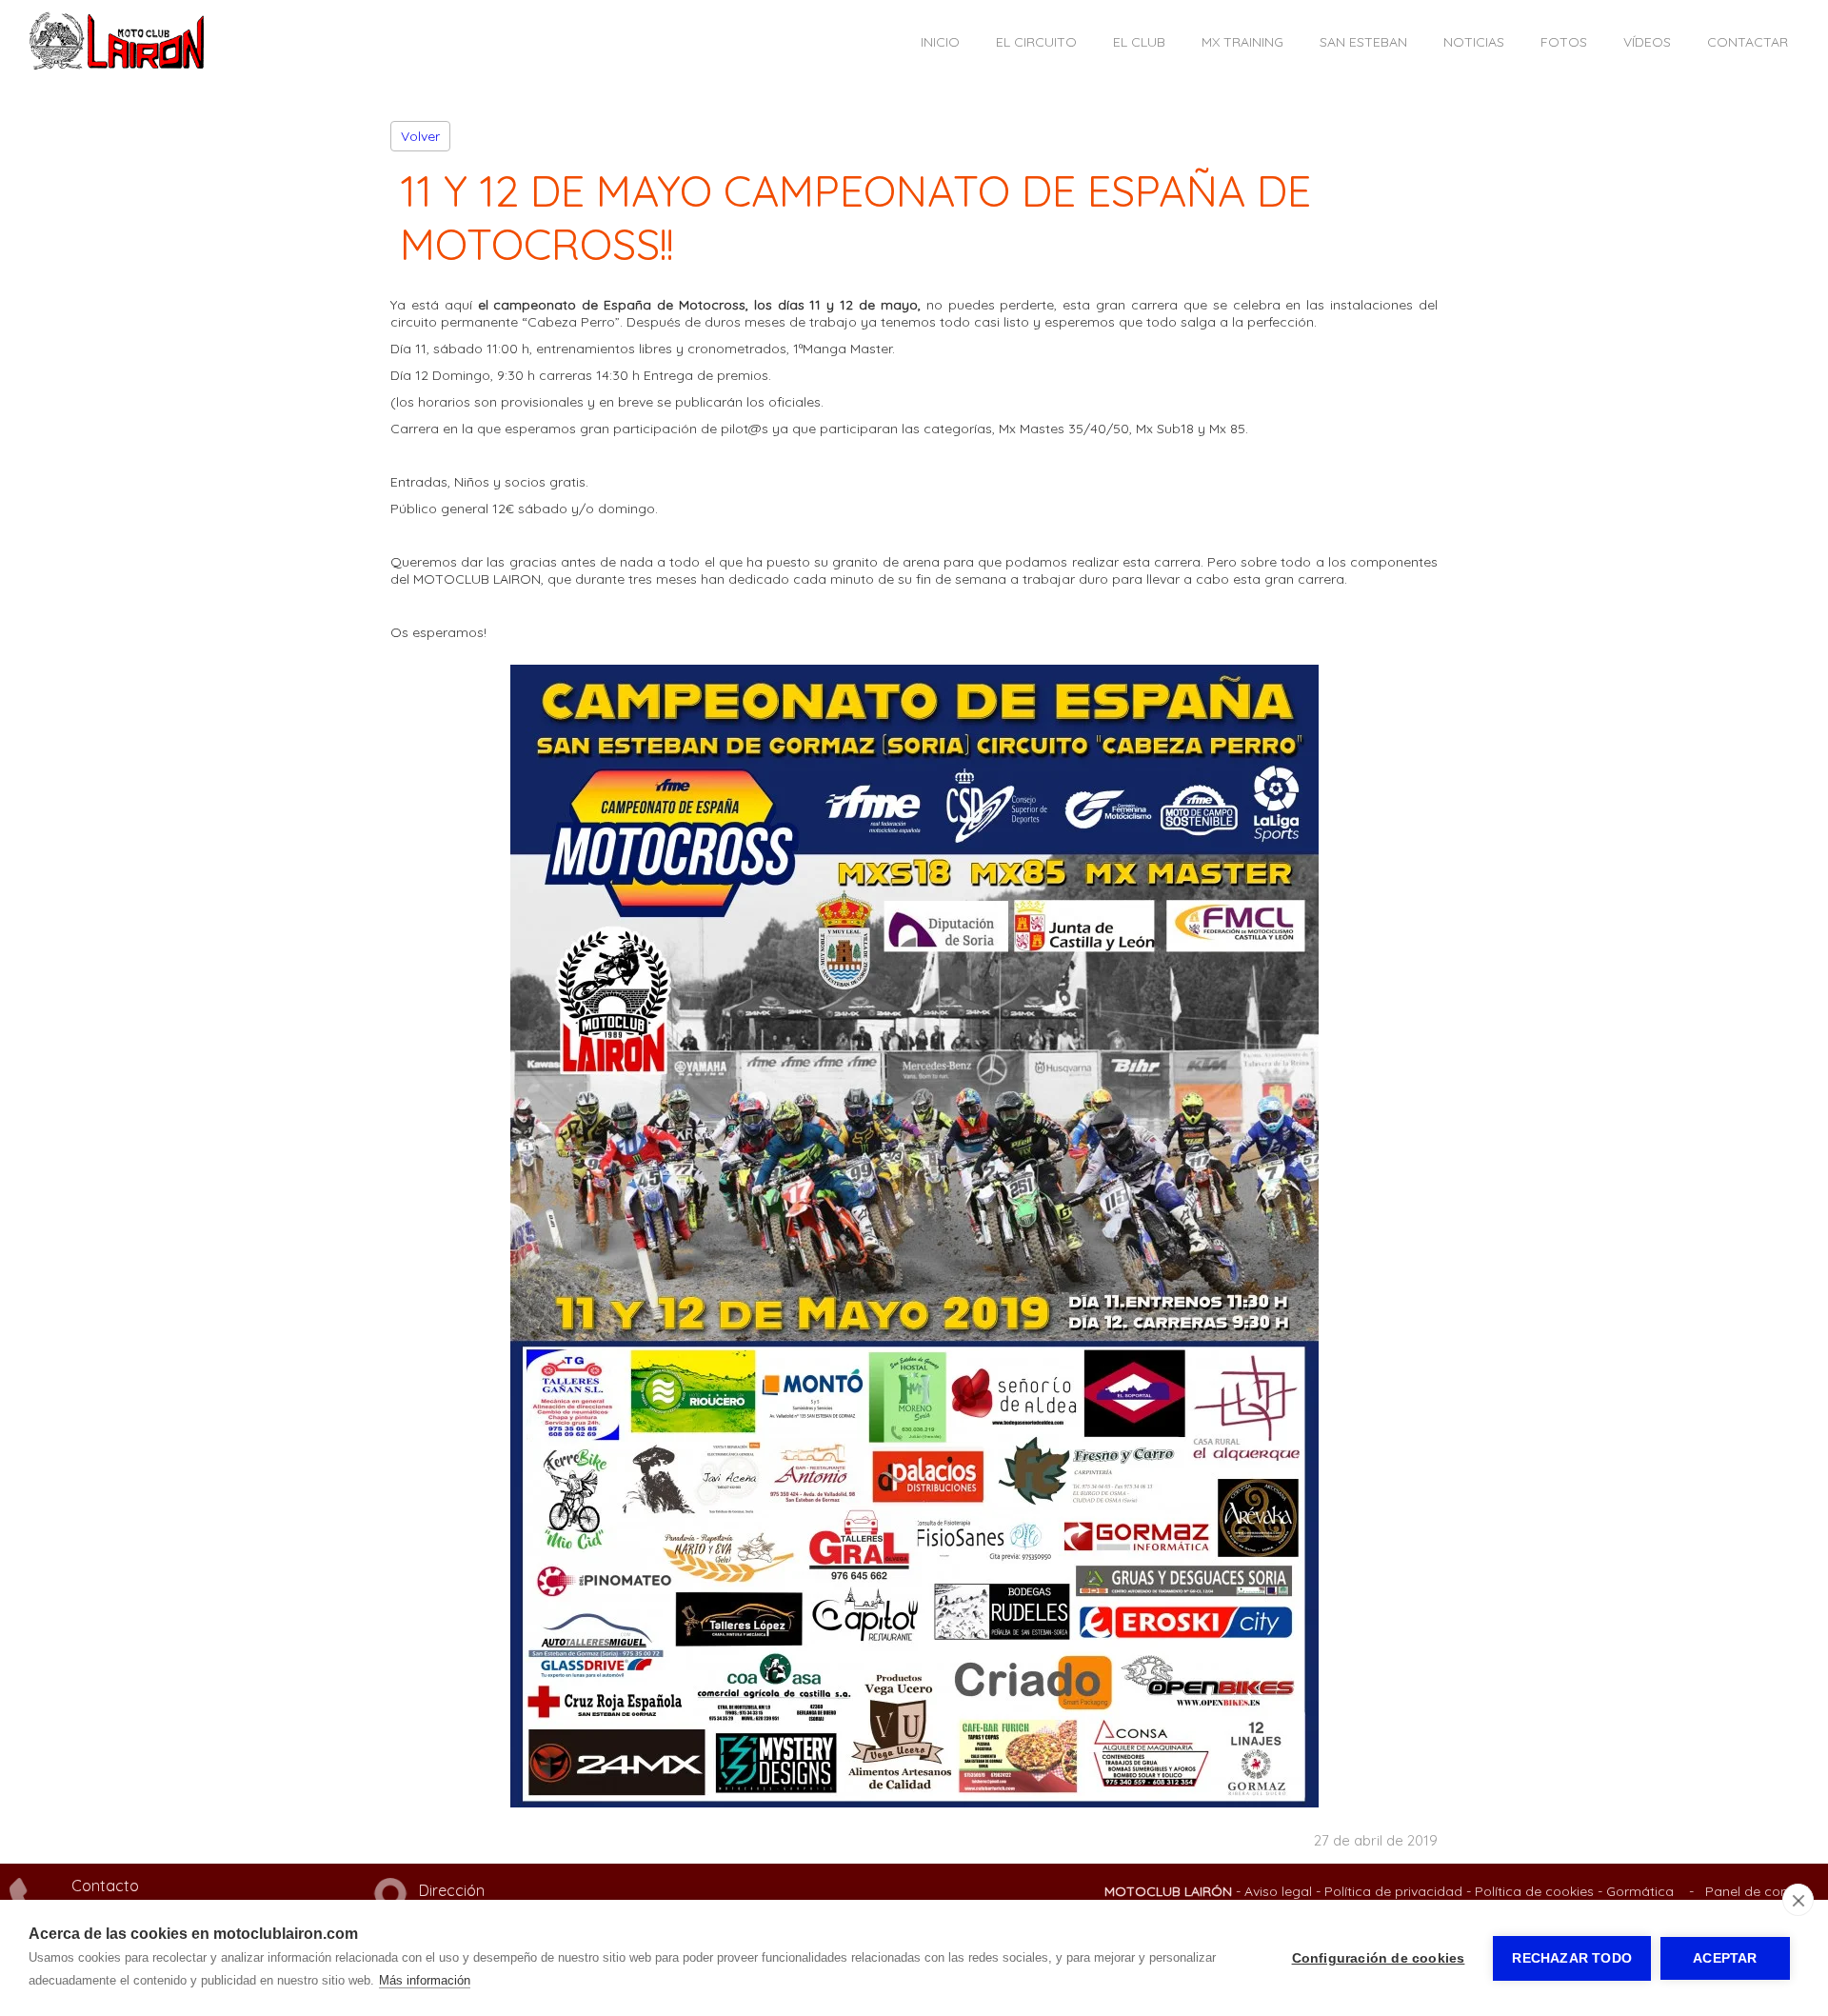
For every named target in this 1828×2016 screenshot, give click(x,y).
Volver (420, 136)
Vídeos (1647, 42)
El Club (1139, 42)
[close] (1798, 1900)
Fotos (1564, 42)
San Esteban (1363, 42)
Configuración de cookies (1379, 1958)
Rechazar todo (1572, 1958)
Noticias (1474, 42)
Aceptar (1725, 1958)
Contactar (1748, 42)
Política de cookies (1534, 1891)
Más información (425, 1980)
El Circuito (1036, 42)
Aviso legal (1278, 1891)
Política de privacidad (1393, 1891)
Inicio (940, 42)
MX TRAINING (1242, 42)
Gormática (1640, 1891)
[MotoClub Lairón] (117, 66)
